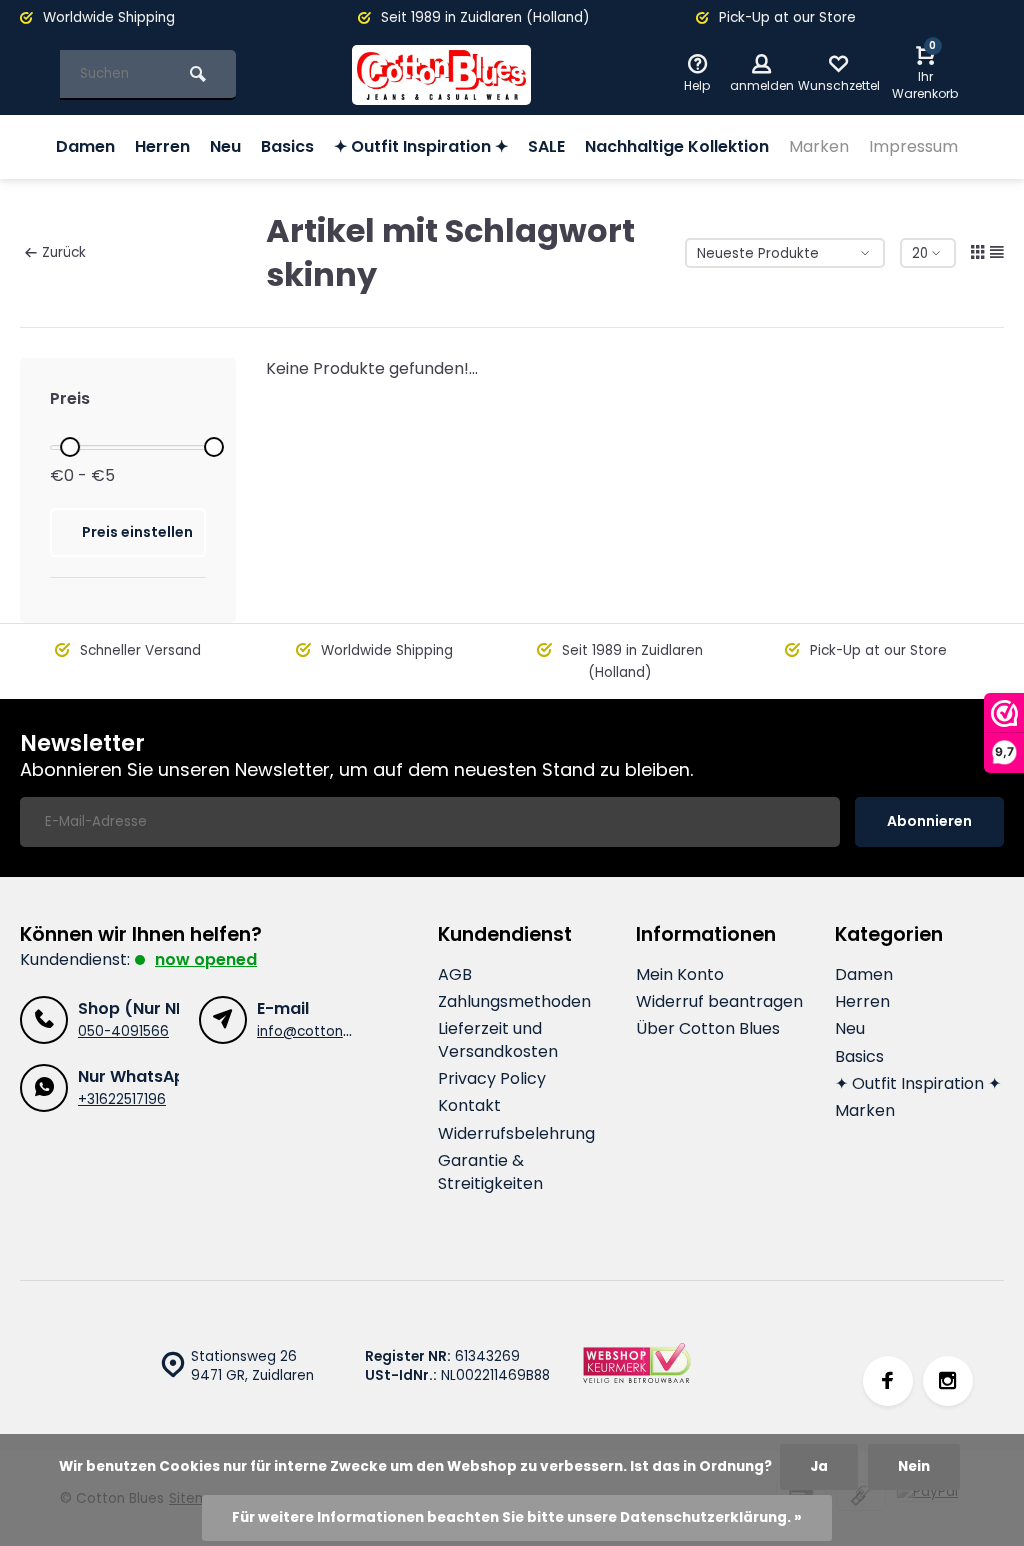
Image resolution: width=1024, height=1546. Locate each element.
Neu (225, 146)
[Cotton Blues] (442, 75)
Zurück (64, 252)
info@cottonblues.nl (325, 1031)
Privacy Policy (492, 1079)
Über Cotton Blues (708, 1029)
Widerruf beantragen (719, 1002)
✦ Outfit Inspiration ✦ (421, 146)
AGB (455, 975)
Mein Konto (680, 975)
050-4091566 (123, 1031)
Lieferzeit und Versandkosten (498, 1040)
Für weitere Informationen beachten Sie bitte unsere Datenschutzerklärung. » (517, 1517)
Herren (162, 146)
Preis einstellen (137, 532)
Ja (819, 1466)
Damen (85, 146)
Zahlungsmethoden (514, 1002)
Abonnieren (929, 821)
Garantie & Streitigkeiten (490, 1172)
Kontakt (469, 1106)
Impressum (913, 146)
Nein (914, 1466)
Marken (819, 146)
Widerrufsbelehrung (516, 1134)
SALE (546, 146)
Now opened (206, 959)
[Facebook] (888, 1381)
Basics (287, 146)
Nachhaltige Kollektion (677, 146)
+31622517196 (122, 1099)
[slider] (70, 447)
